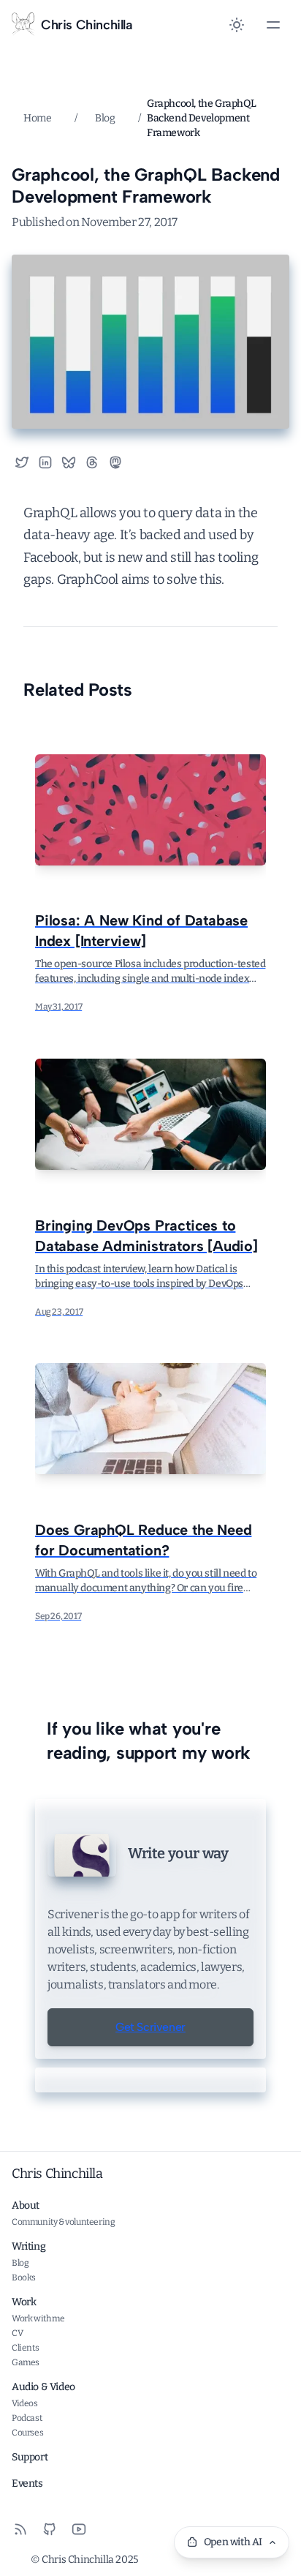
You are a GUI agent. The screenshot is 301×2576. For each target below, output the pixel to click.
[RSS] (20, 2529)
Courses (27, 2433)
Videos (25, 2403)
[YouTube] (79, 2529)
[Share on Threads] (92, 462)
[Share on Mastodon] (121, 462)
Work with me (38, 2318)
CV (17, 2333)
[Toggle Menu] (273, 25)
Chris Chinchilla (57, 2174)
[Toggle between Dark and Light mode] (237, 25)
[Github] (50, 2529)
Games (26, 2362)
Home (37, 118)
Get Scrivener (150, 2027)
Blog (105, 118)
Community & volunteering (63, 2222)
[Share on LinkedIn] (45, 462)
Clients (25, 2348)
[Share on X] (22, 462)
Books (24, 2278)
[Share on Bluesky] (69, 462)
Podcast (27, 2418)
